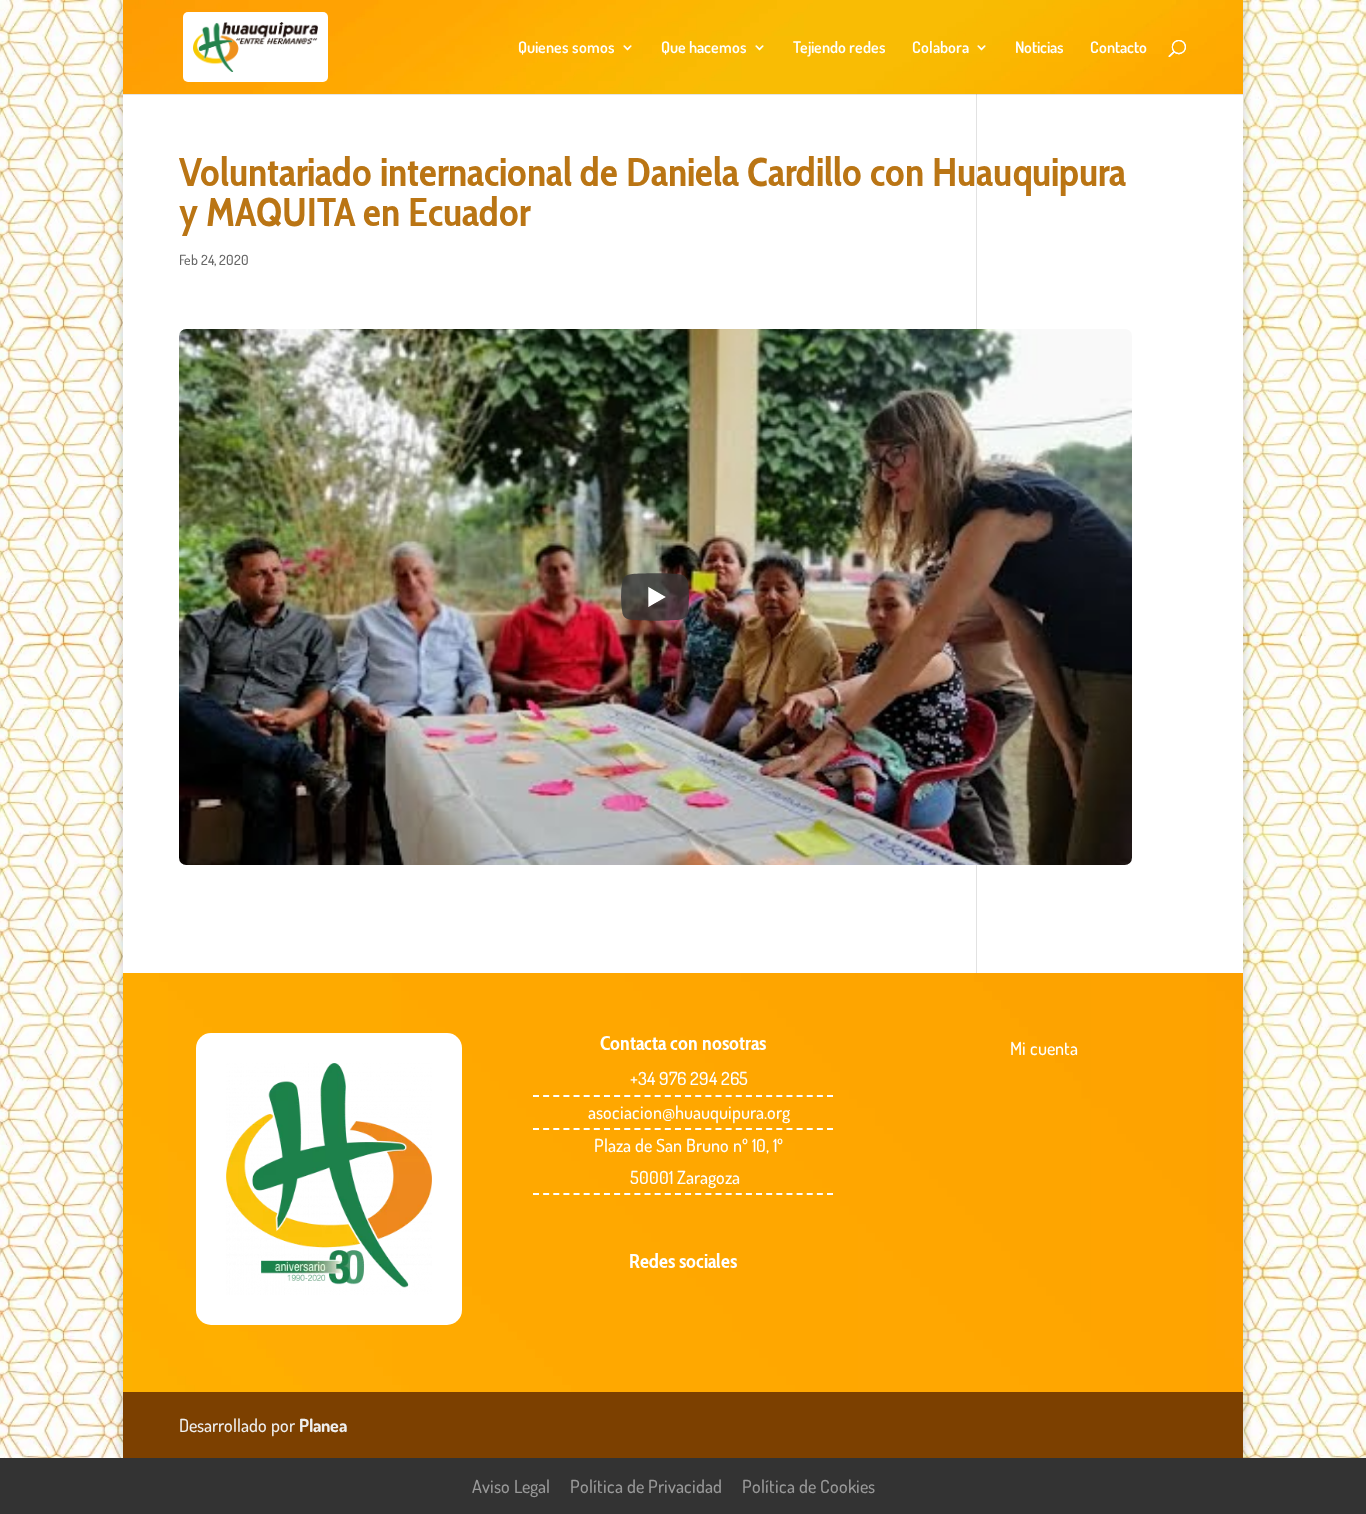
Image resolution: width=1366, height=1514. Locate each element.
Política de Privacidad (646, 1486)
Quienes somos (566, 48)
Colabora (940, 48)
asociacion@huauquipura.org (689, 1112)
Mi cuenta (1044, 1048)
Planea (323, 1425)
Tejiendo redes (839, 48)
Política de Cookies (808, 1486)
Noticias (1039, 48)
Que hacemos (704, 48)
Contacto (1118, 48)
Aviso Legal (511, 1486)
